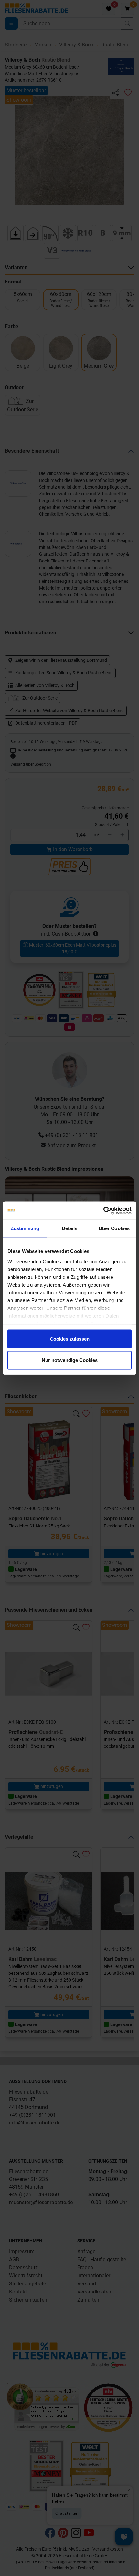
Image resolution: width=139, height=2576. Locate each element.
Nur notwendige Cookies (70, 1360)
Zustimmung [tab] (25, 1228)
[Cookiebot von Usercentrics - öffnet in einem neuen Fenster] (103, 1210)
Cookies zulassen (70, 1339)
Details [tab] (70, 1228)
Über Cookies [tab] (114, 1228)
